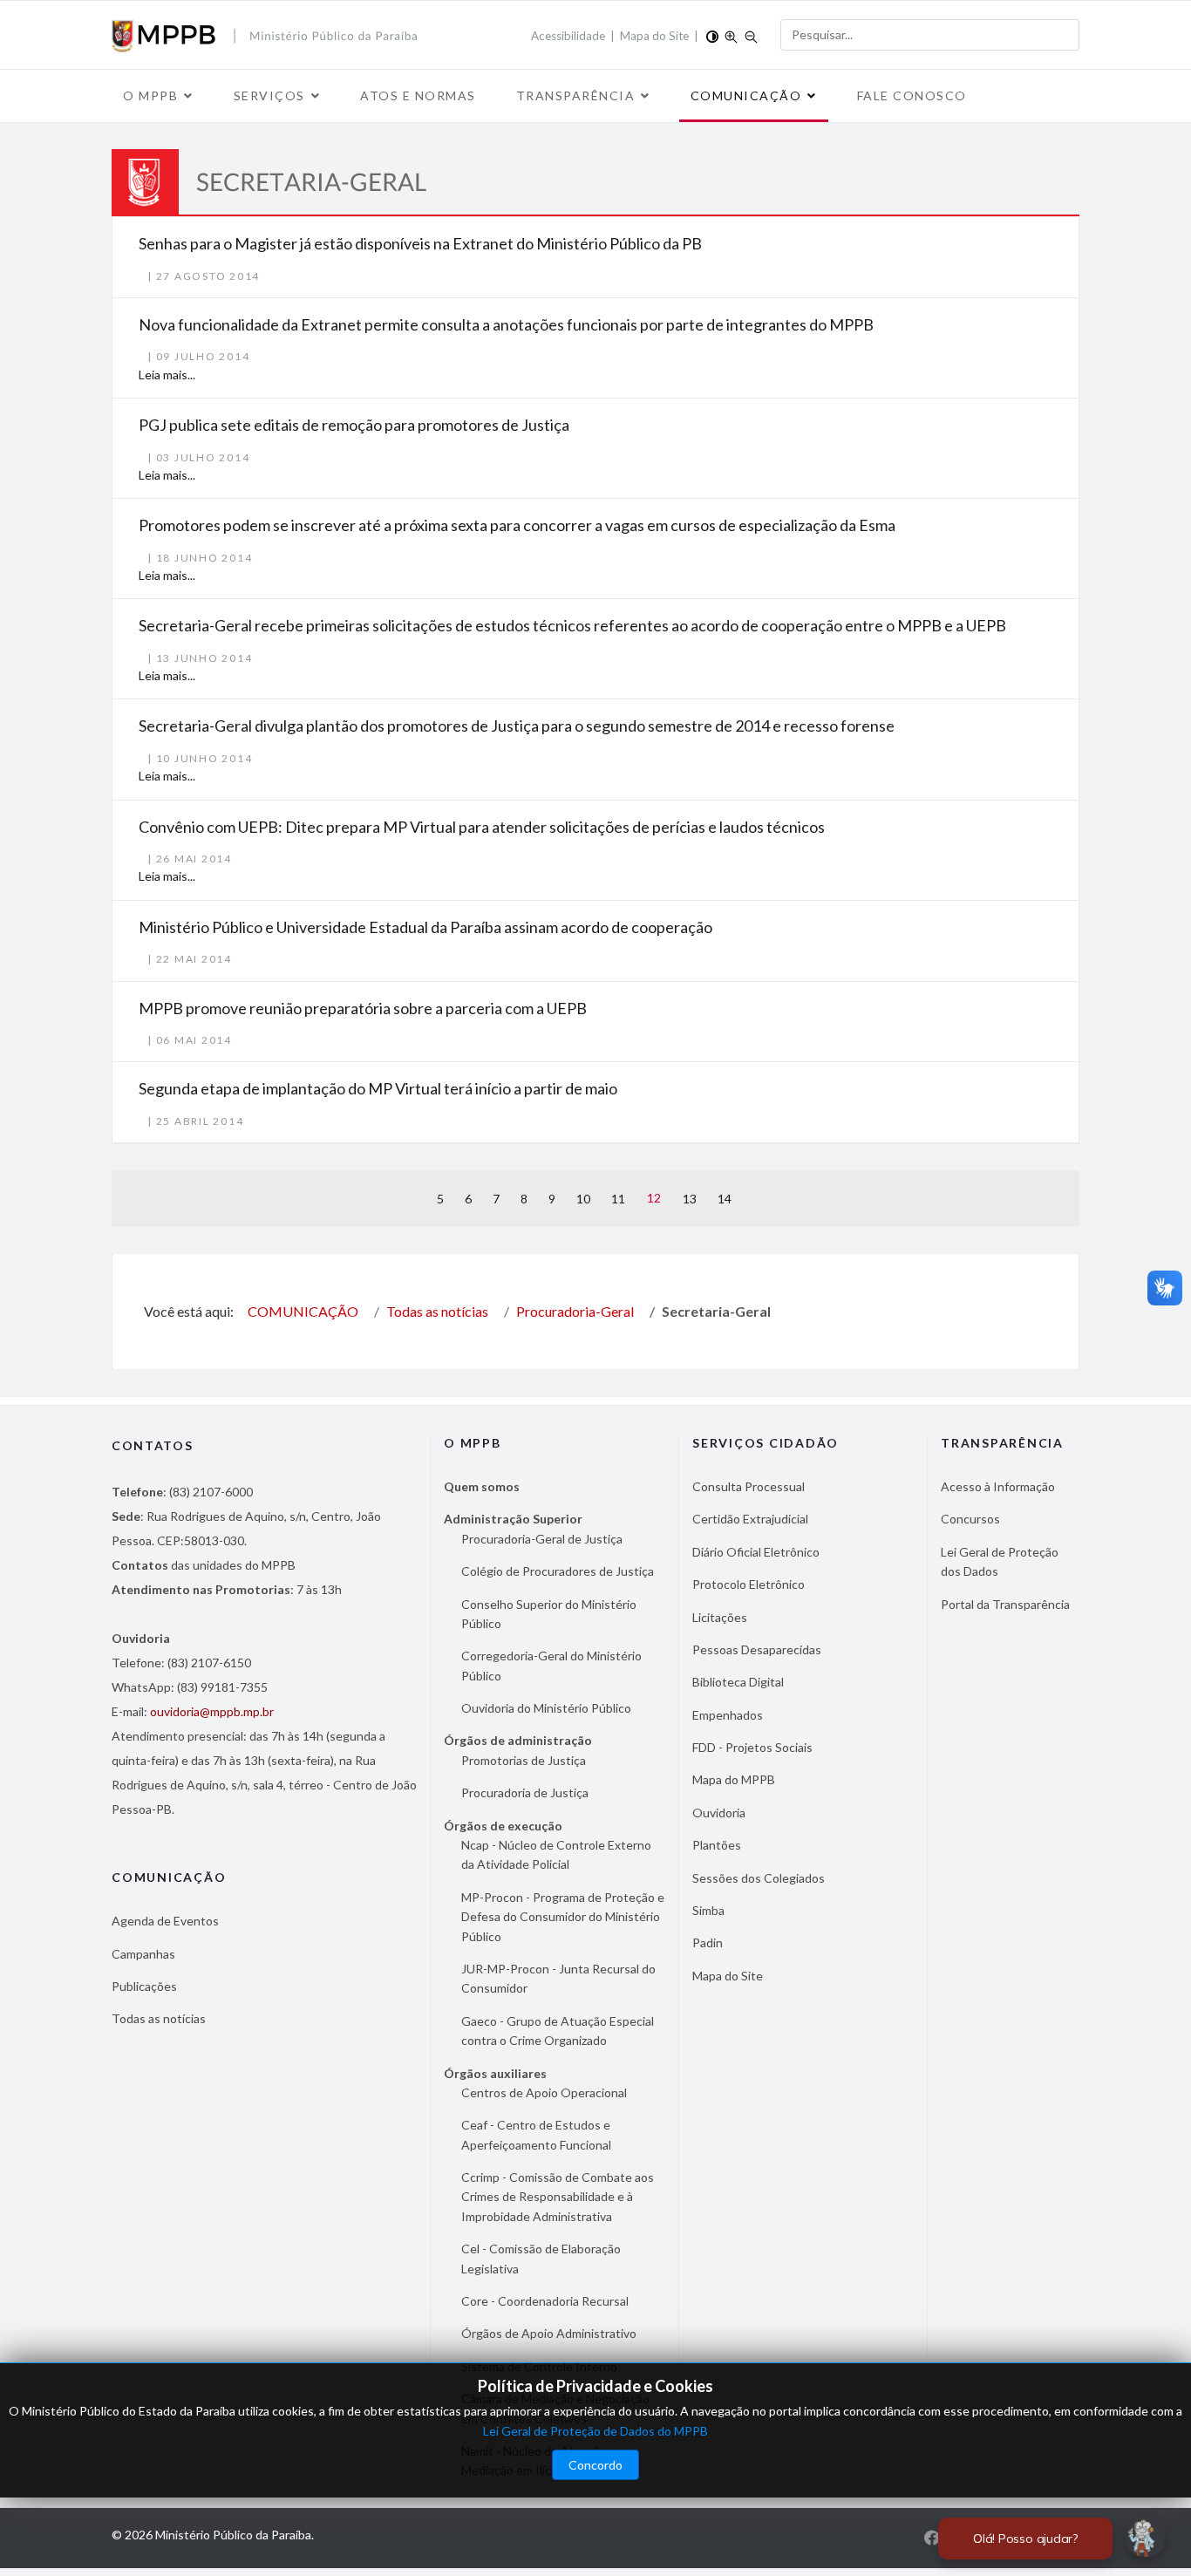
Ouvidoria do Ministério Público (546, 1708)
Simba (708, 1910)
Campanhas (143, 1954)
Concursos (970, 1519)
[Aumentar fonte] (731, 35)
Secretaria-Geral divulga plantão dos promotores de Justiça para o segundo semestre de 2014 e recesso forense (517, 726)
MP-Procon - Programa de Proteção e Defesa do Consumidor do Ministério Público (563, 1917)
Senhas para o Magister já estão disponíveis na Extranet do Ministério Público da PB (420, 243)
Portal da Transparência (1005, 1604)
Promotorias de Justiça (524, 1760)
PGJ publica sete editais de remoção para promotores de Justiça (354, 425)
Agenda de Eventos (165, 1921)
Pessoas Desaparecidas (757, 1649)
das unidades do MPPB (204, 1565)
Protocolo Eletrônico (749, 1584)
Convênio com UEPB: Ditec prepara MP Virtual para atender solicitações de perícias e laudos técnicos (482, 827)
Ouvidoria (719, 1813)
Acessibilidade (568, 36)
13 (690, 1199)
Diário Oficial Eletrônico (756, 1552)
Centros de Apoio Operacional (544, 2092)
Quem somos (482, 1486)
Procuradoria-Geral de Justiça (542, 1539)
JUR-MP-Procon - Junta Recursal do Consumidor (558, 1978)
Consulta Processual (749, 1486)
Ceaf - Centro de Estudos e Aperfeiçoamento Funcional (536, 2134)
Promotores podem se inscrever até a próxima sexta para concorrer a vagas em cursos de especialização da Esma (517, 525)
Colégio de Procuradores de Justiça (558, 1571)
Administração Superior (513, 1519)
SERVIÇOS (269, 95)
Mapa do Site (654, 36)
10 (583, 1199)
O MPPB (150, 95)
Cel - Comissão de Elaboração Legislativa (541, 2258)
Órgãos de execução (503, 1826)
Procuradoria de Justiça (525, 1792)
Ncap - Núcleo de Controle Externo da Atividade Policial (556, 1854)
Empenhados (728, 1715)
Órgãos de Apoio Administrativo (549, 2333)
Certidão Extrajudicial (750, 1519)
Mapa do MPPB (734, 1779)
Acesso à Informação (998, 1486)
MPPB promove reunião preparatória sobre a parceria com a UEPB (363, 1008)
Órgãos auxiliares (495, 2073)
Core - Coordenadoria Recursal (545, 2301)
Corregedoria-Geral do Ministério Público (551, 1665)
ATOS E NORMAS (418, 95)
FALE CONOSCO (912, 95)
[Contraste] (712, 35)
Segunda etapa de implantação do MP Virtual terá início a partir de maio (378, 1088)
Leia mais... (167, 375)
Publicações (144, 1986)
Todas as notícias (159, 2018)
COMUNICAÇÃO (746, 95)
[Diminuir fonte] (751, 35)
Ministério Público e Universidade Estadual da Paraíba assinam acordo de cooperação (425, 927)
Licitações (720, 1617)
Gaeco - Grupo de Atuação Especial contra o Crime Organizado (558, 2031)
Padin (708, 1942)
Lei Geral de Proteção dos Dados (1000, 1561)
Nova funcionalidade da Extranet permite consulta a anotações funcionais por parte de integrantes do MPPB (506, 324)
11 (618, 1199)
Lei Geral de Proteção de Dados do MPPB (595, 2431)
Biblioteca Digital (738, 1682)
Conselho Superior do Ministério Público (549, 1614)
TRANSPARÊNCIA (576, 95)
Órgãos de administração (518, 1740)
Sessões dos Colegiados (759, 1878)
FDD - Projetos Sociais (752, 1747)
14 (725, 1199)
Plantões (717, 1845)
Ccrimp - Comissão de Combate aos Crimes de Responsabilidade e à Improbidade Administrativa (558, 2197)
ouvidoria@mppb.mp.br (212, 1711)
